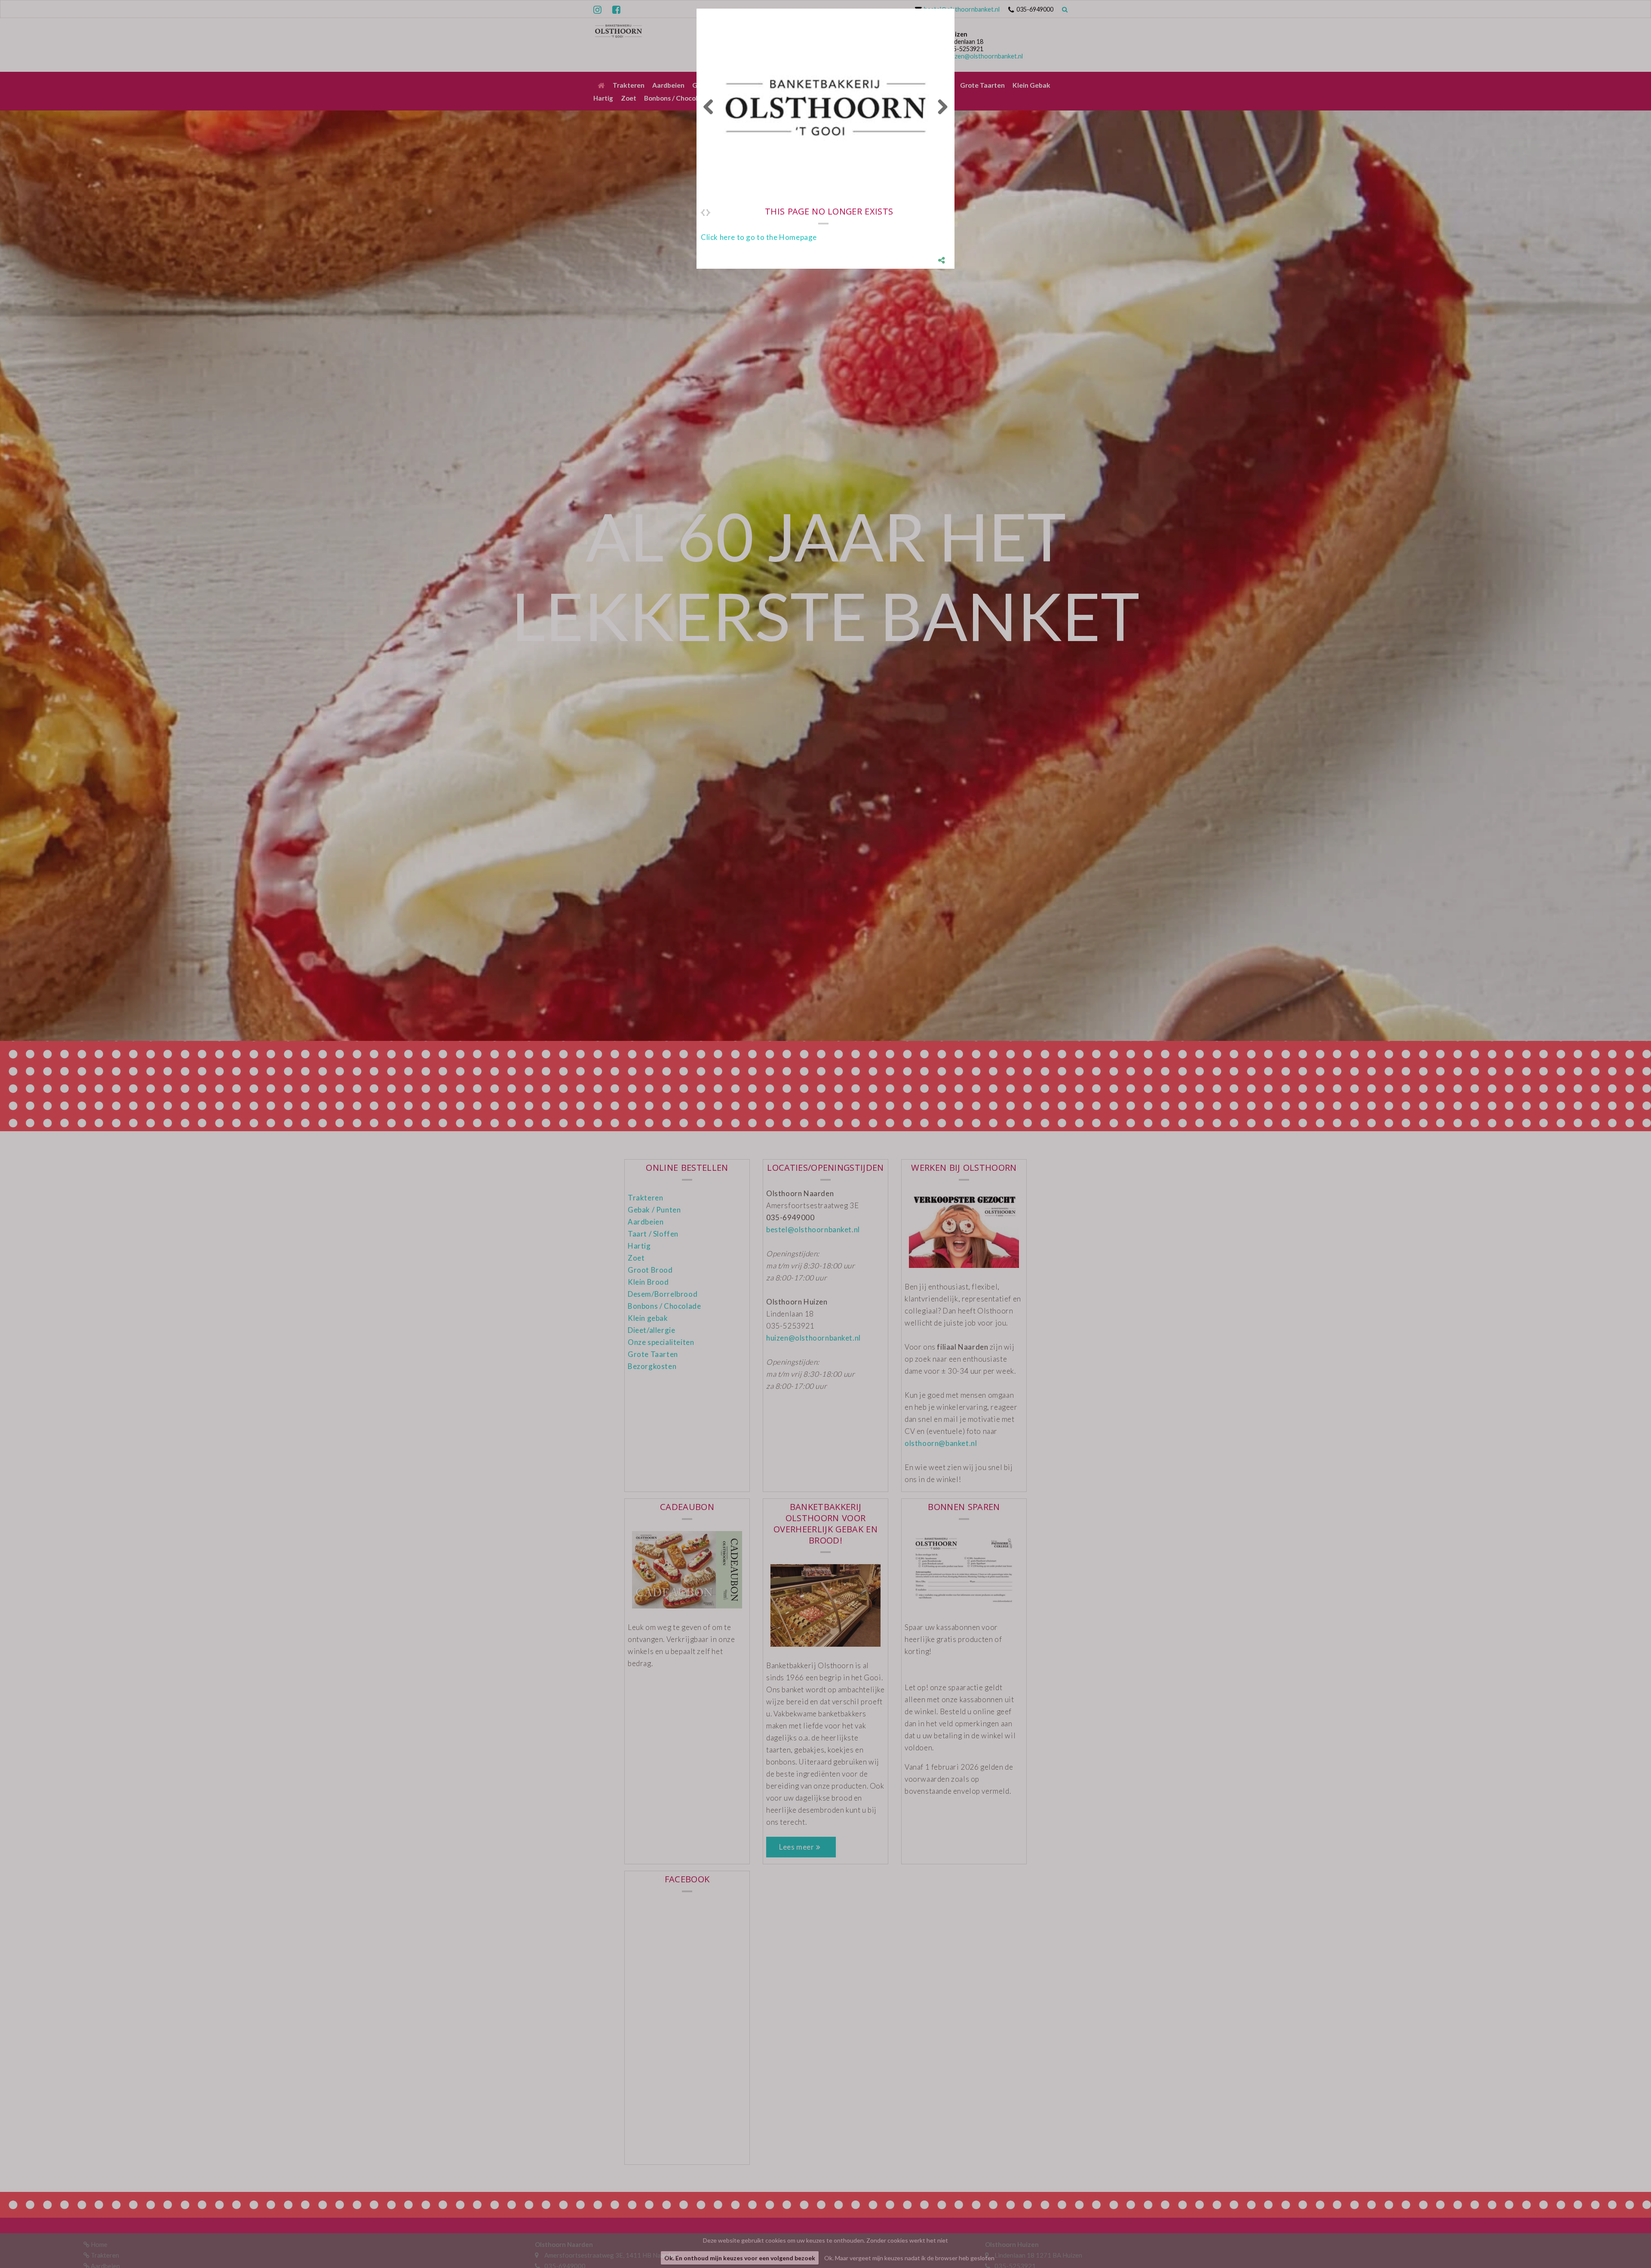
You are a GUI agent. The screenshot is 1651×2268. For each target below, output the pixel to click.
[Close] (954, 9)
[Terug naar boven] (1623, 2240)
